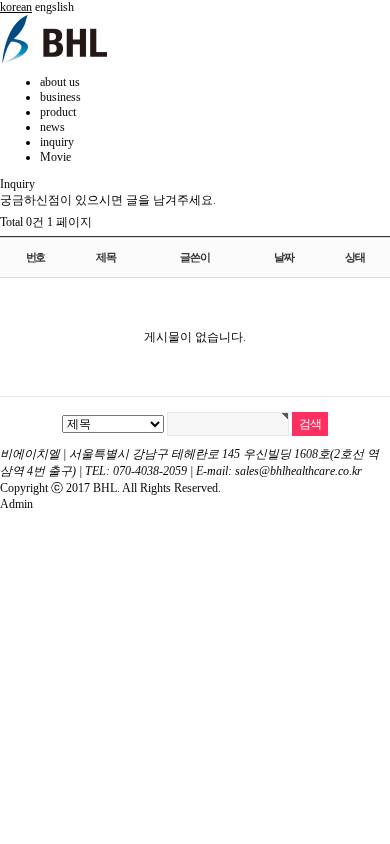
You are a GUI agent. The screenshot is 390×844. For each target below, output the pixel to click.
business (60, 97)
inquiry (57, 142)
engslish (54, 7)
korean (16, 7)
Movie (55, 157)
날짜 (284, 257)
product (58, 112)
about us (60, 82)
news (52, 127)
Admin (16, 504)
